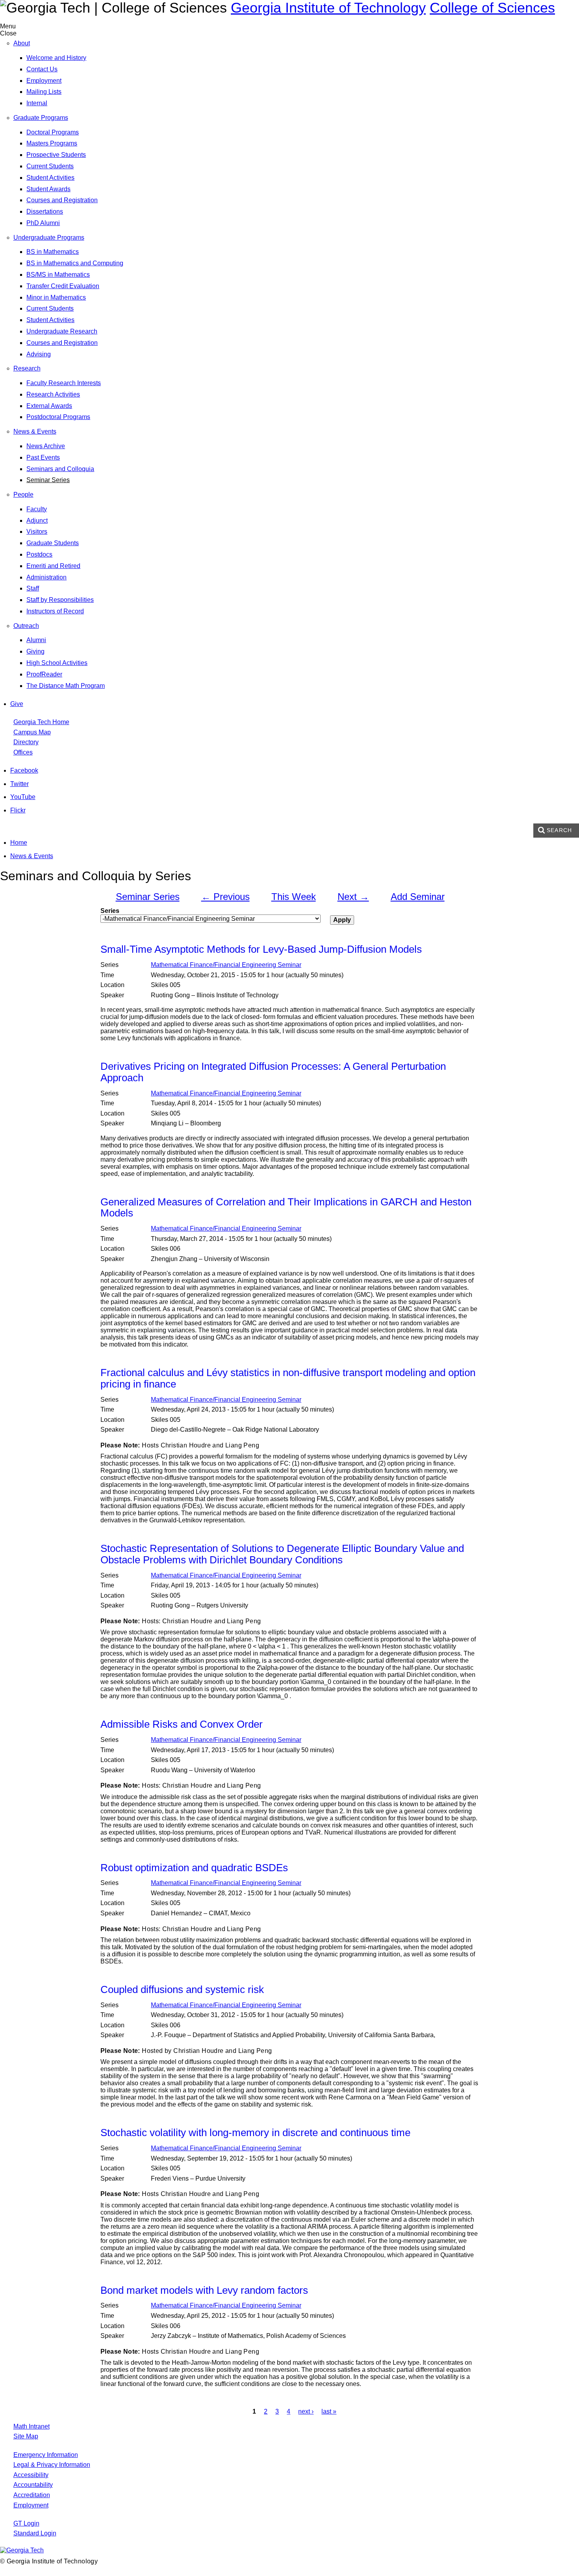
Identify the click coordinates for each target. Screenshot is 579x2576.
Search (559, 830)
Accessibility (31, 2475)
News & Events (32, 856)
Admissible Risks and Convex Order (182, 1724)
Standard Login (35, 2533)
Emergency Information (46, 2455)
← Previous (225, 897)
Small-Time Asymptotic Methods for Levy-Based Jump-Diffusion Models (261, 949)
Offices (23, 752)
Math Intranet (32, 2426)
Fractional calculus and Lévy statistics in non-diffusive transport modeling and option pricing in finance (288, 1378)
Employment (31, 2505)
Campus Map (32, 732)
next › (306, 2411)
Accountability (33, 2485)
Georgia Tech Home (41, 722)
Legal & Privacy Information (52, 2465)
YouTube (23, 797)
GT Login (26, 2523)
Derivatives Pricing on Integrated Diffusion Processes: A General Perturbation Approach (273, 1072)
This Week (294, 897)
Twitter (19, 784)
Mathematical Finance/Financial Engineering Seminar (226, 965)
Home (19, 843)
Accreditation (32, 2495)
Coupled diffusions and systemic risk (182, 1989)
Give (17, 704)
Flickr (18, 810)
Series (110, 911)
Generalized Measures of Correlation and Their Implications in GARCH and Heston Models (286, 1208)
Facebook (24, 770)
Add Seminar (418, 897)
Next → (353, 897)
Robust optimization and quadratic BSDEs (194, 1868)
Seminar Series (148, 897)
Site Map (26, 2436)
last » (329, 2411)
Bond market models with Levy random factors (204, 2290)
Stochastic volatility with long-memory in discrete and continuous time (255, 2133)
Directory (26, 742)
